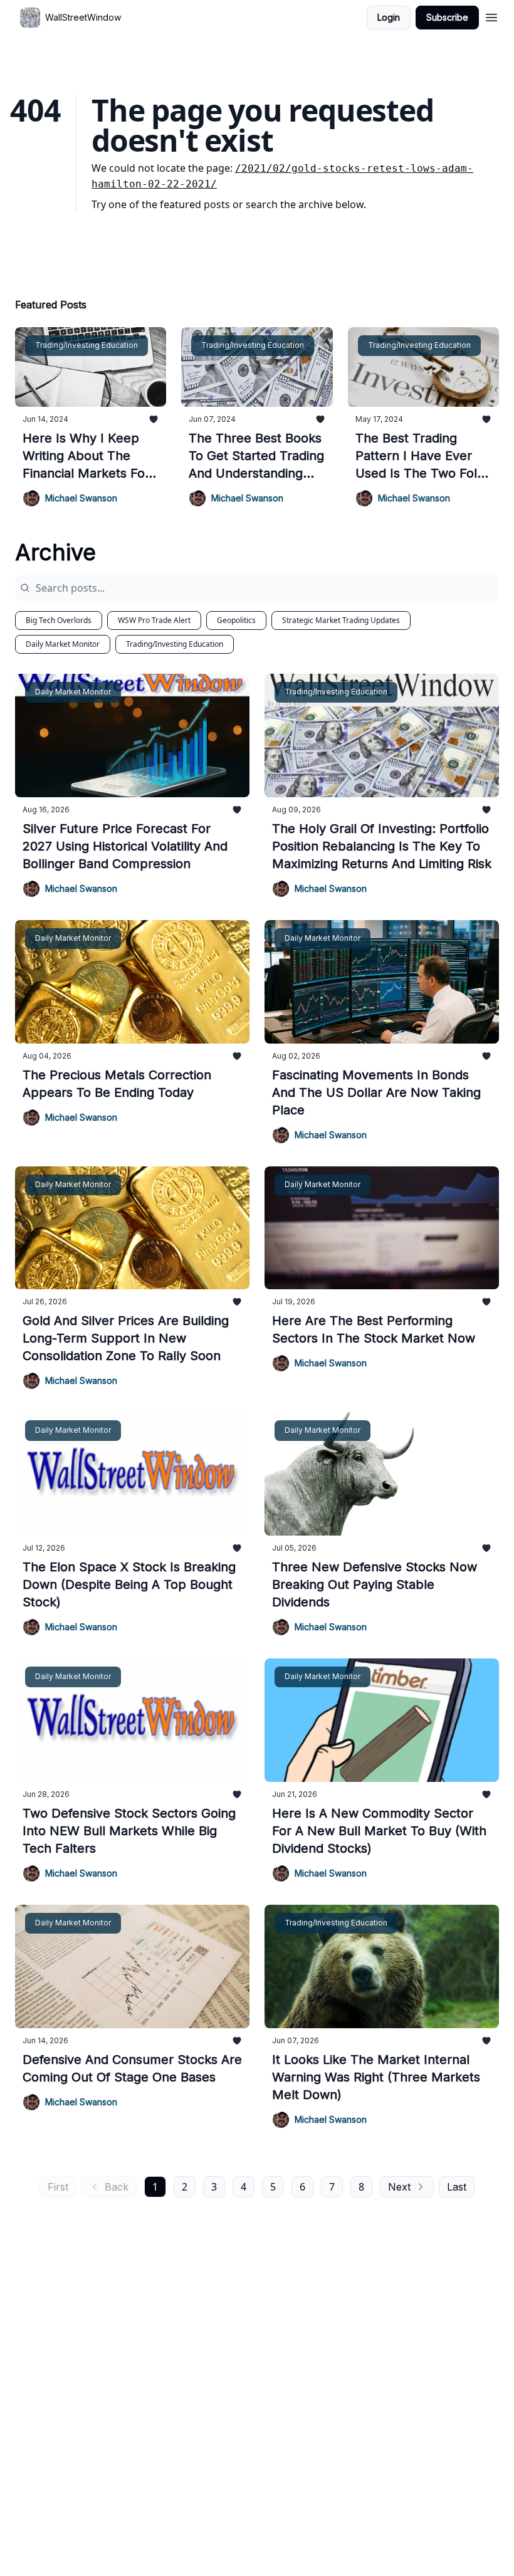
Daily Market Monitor (63, 644)
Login (389, 17)
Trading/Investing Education (175, 644)
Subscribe (447, 17)
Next (399, 2187)
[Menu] (491, 16)
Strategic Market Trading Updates (341, 620)
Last (457, 2187)
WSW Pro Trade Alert (154, 620)
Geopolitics (236, 620)
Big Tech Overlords (59, 620)
